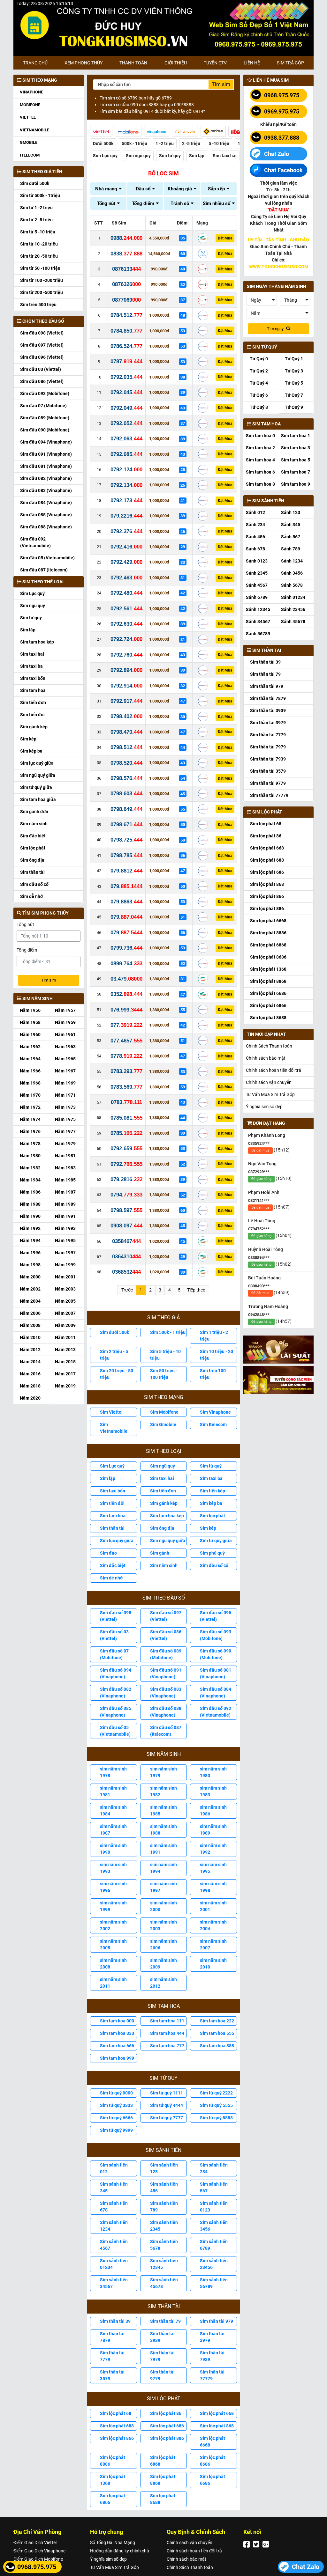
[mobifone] (128, 131)
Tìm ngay (276, 329)
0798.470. (126, 732)
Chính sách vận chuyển (269, 1082)
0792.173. (126, 500)
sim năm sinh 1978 (113, 1772)
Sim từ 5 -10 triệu (38, 232)
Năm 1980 (30, 1156)
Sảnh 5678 (292, 585)
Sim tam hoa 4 (260, 460)
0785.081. (126, 1118)
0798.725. (126, 840)
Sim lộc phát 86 (166, 2413)
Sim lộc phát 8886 (113, 2461)
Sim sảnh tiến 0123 (214, 2207)
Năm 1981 (65, 1156)
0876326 (126, 284)
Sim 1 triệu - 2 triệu (214, 1336)
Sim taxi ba (31, 666)
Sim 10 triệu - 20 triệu (217, 1355)
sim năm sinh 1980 (213, 1772)
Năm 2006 (30, 1313)
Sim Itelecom (213, 1424)
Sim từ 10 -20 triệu (39, 244)
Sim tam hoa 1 (296, 436)
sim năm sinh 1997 (163, 1887)
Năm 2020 (30, 1398)
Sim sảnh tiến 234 (214, 2168)
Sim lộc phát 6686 (213, 2480)
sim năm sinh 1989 (213, 1830)
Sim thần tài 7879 (112, 2337)
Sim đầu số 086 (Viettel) (166, 1635)
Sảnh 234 (255, 525)
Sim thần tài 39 (115, 2321)
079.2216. (126, 516)
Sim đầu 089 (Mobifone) (45, 418)
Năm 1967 (65, 1071)
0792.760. (126, 655)
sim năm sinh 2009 (163, 1964)
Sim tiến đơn (33, 703)
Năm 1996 (30, 1253)
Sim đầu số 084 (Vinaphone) (216, 1693)
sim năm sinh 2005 (113, 1944)
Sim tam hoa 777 (167, 2046)
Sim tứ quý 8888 (216, 2118)
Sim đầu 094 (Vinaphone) (46, 442)
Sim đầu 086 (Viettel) (42, 381)
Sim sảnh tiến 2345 (164, 2226)
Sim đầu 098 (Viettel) (42, 333)
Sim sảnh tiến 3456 (214, 2226)
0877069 (126, 300)
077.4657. (126, 1041)
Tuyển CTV (215, 63)
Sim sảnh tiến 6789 (214, 2245)
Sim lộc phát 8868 (163, 2480)
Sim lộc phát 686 (167, 2426)
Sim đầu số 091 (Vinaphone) (166, 1673)
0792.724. (126, 639)
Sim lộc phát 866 (117, 2438)
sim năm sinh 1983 (213, 1791)
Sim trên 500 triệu (38, 305)
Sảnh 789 (291, 549)
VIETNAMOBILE (34, 130)
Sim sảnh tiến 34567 (114, 2283)
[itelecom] (238, 131)
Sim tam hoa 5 (296, 460)
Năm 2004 (30, 1301)
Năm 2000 (30, 1277)
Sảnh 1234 (292, 561)
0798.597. (126, 1210)
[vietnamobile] (185, 131)
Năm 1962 (30, 1047)
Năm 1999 (65, 1265)
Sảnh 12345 (258, 609)
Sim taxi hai (32, 654)
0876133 (126, 269)
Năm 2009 (65, 1325)
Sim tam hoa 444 (167, 2033)
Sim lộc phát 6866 (113, 2499)
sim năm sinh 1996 (113, 1887)
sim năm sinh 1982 (163, 1791)
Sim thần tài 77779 (212, 2375)
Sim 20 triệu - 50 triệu (117, 1374)
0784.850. (126, 331)
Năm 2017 (65, 1374)
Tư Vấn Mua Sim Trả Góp (270, 1094)
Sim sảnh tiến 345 (114, 2187)
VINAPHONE (31, 92)
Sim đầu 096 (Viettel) (42, 357)
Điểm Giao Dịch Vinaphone (39, 2551)
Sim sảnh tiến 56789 (214, 2283)
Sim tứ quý (31, 618)
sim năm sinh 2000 (163, 1906)
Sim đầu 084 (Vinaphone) (46, 503)
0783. (126, 1102)
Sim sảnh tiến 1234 (114, 2226)
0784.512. (126, 315)
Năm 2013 (65, 1350)
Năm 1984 (30, 1180)
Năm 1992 (30, 1228)
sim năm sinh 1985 (163, 1811)
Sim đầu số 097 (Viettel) (166, 1616)
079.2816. (126, 1179)
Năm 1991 (65, 1216)
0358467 (126, 1241)
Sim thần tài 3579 (112, 2375)
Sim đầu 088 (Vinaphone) (46, 527)
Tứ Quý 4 (259, 383)
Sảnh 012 (255, 512)
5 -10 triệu (219, 144)
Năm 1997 (65, 1253)
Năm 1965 (65, 1059)
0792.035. (126, 377)
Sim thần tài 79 (165, 2321)
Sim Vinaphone (215, 1412)
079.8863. (126, 902)
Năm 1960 (30, 1034)
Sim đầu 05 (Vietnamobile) (47, 558)
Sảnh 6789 (257, 597)
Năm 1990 (30, 1216)
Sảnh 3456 (292, 573)
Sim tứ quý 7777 (167, 2118)
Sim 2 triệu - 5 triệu (114, 1355)
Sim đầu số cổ (34, 884)
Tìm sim (49, 980)
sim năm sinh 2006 (163, 1944)
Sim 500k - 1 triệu (168, 1332)
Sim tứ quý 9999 (116, 2130)
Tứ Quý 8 (259, 407)
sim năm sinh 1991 (163, 1849)
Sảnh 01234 (293, 597)
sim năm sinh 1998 (213, 1887)
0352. (126, 994)
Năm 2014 (30, 1362)
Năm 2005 (65, 1301)
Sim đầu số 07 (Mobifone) (114, 1654)
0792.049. (126, 408)
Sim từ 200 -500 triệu (42, 292)
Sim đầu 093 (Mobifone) (45, 394)
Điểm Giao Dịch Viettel (35, 2543)
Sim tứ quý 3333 (116, 2105)
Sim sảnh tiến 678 (114, 2207)
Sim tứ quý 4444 (167, 2105)
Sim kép (28, 739)
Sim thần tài (32, 872)
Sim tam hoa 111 (167, 2021)
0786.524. (126, 346)
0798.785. (126, 855)
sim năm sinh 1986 (213, 1811)
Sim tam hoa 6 (260, 472)
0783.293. (126, 1071)
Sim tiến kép (213, 1491)
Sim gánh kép (34, 727)
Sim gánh (160, 1553)
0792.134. (126, 485)
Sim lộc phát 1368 (113, 2480)
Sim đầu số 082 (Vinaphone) (116, 1693)
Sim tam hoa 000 (117, 2021)
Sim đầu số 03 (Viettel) (114, 1635)
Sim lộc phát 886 (167, 2438)
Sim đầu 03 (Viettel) (41, 369)
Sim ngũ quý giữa (38, 775)
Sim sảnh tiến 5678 (164, 2245)
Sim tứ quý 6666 (116, 2118)
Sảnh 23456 (293, 609)
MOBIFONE (30, 105)
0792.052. (126, 423)
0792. (126, 1164)
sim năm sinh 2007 (213, 1944)
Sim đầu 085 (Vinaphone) (46, 515)
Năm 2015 (65, 1362)
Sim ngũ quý (33, 606)
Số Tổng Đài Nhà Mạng (113, 2543)
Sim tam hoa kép (37, 642)
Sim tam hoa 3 (296, 448)
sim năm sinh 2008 (113, 1964)
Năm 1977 (65, 1131)
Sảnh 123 (291, 512)
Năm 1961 (65, 1034)
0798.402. (126, 716)
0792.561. (126, 609)
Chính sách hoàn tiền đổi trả (274, 1070)
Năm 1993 (65, 1228)
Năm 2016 (30, 1374)
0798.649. (126, 809)
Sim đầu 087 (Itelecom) (44, 570)
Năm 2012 (30, 1350)
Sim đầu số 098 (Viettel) (116, 1616)
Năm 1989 (65, 1204)
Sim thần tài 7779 (112, 2356)
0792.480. (126, 593)
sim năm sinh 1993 (113, 1868)
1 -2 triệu (165, 144)
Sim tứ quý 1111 (167, 2093)
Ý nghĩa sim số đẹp (264, 1107)
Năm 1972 (30, 1107)
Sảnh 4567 (257, 585)
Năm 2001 (65, 1277)
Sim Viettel (111, 1412)
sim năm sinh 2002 (113, 1925)
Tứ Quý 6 (259, 395)
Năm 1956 (30, 1010)
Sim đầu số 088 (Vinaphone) (166, 1712)
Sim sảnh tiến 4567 (114, 2245)
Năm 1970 (30, 1095)
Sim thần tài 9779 (162, 2375)
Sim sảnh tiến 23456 (214, 2264)
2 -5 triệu (191, 144)
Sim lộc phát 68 (116, 2413)
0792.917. (126, 701)
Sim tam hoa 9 (296, 484)
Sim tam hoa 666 (117, 2046)
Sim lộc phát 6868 (163, 2461)
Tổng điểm (27, 950)
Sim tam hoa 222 (217, 2021)
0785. (126, 1133)
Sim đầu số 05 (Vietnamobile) (115, 1731)
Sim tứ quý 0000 (116, 2093)
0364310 (126, 1257)
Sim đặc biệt (33, 836)
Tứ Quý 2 (259, 371)
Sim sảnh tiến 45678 (164, 2283)
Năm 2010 (30, 1337)
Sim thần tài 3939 (162, 2337)
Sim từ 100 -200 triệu (42, 280)
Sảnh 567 (291, 537)
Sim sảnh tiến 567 (214, 2187)
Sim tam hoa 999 (117, 2058)
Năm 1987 (65, 1192)
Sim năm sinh (34, 824)
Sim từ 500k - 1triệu (40, 195)
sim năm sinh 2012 (163, 1983)
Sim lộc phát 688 (117, 2426)
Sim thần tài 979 (217, 2321)
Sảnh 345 (291, 525)
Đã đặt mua (260, 1150)
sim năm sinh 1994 (163, 1868)
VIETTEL (28, 117)
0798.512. (126, 747)
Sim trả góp (290, 63)
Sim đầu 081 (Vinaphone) (46, 466)
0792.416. (126, 547)
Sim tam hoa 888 (217, 2046)
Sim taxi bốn (33, 678)
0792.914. (126, 686)
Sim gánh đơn (34, 812)
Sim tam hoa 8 (260, 484)
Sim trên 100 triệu (213, 1374)
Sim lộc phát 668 (217, 2413)
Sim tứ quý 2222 (216, 2093)
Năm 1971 (65, 1095)
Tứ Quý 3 (294, 371)
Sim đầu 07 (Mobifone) (43, 406)
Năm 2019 (65, 1386)
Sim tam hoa (33, 690)
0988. (126, 238)
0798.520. (126, 763)
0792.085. (126, 454)
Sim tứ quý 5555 (216, 2105)
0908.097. (126, 1226)
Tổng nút (25, 924)
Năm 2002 (30, 1289)
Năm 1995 (65, 1240)
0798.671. (126, 824)
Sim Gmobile (163, 1424)
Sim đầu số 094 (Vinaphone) (116, 1673)
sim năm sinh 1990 (113, 1849)
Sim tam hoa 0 (260, 436)
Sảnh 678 (255, 549)
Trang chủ (35, 63)
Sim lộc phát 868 (217, 2426)
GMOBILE (29, 142)
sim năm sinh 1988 (163, 1830)
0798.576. (126, 778)
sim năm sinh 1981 (113, 1791)
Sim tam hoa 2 (260, 448)
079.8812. (126, 871)
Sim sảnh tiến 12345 (164, 2264)
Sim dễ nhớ (31, 896)
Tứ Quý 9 (294, 407)
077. (126, 1025)
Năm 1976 (30, 1131)
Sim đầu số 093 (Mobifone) (216, 1635)
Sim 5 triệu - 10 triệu (165, 1355)
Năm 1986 (30, 1192)
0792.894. (126, 670)
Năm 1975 (65, 1119)
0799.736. (126, 948)
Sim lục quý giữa (37, 763)
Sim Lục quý (32, 593)
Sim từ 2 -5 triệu (36, 220)
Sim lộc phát (33, 848)
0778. (126, 1056)
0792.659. (126, 1148)
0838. (126, 254)
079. (126, 886)
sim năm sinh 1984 (113, 1811)
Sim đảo (108, 1553)
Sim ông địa (32, 860)
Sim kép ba (31, 751)
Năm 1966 (30, 1071)
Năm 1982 (30, 1168)
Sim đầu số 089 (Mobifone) (166, 1654)
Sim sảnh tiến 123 (164, 2168)
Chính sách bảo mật (266, 1058)
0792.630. (126, 624)
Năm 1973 (65, 1107)
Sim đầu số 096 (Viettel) (216, 1616)
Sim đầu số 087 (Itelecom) (166, 1731)
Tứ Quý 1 (294, 359)
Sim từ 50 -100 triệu (40, 268)
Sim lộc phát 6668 (213, 2442)
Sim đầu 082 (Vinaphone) (46, 478)
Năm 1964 (30, 1059)
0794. (126, 1195)
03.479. (126, 979)
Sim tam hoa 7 (296, 472)
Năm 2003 (65, 1289)
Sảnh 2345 (257, 573)
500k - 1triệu (134, 144)
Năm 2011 (65, 1337)
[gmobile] (213, 131)
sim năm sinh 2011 (113, 1983)
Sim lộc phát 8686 (213, 2461)
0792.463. (126, 578)
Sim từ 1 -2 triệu (36, 208)
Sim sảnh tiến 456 (164, 2187)
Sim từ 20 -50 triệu (39, 256)
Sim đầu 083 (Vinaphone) (46, 490)
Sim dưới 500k (35, 183)
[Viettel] (101, 131)
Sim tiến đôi (32, 715)
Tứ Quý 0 (259, 359)
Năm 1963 (65, 1047)
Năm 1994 (30, 1240)
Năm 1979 (65, 1144)
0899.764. (126, 964)
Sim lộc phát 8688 (163, 2499)
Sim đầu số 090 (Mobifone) (216, 1654)
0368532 (126, 1272)
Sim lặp (28, 630)
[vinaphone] (157, 131)
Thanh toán (133, 63)
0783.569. (126, 1087)
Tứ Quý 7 (294, 395)
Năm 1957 (65, 1010)
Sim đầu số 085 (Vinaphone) (116, 1712)
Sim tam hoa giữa (38, 799)
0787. (126, 361)
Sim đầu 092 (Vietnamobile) (35, 542)
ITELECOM (30, 155)
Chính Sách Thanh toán (269, 1046)
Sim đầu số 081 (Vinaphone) (216, 1673)
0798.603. (126, 794)
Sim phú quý (212, 1553)
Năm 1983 (65, 1168)
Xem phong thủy (84, 63)
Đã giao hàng (261, 1179)
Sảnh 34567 (258, 622)
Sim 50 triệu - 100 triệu (164, 1374)
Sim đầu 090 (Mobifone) (45, 430)
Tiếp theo (196, 1290)
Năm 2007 (65, 1313)
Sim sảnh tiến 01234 (114, 2264)
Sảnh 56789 (258, 634)
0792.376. (126, 531)
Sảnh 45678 (293, 622)
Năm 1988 (30, 1204)
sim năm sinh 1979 (163, 1772)
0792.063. (126, 439)
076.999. (126, 1010)
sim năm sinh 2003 (163, 1925)
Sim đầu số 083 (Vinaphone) (166, 1693)
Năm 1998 (30, 1265)
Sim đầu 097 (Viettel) (42, 345)
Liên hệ (252, 63)
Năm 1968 (30, 1083)
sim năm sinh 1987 (113, 1830)
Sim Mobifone (164, 1412)
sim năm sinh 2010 (213, 1964)
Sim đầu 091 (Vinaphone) (46, 454)
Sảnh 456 (255, 537)
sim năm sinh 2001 (213, 1906)
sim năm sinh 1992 (213, 1849)
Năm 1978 (30, 1144)
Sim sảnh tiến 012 (114, 2168)
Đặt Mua (225, 238)
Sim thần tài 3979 (212, 2337)
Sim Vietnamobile (114, 1428)
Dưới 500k (103, 144)
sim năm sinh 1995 (213, 1868)
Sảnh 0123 (257, 561)
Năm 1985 (65, 1180)
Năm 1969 (65, 1083)
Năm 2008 (30, 1325)
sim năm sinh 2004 (213, 1925)
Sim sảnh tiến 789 (164, 2207)
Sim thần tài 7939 (212, 2356)
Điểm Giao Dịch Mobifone (38, 2559)
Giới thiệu (176, 63)
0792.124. (126, 470)
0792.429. (126, 562)
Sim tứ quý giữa (36, 787)
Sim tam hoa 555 (217, 2033)
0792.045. (126, 392)
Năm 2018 (30, 1386)
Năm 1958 (30, 1022)
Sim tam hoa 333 (117, 2033)
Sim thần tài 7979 (162, 2356)
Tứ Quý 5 (294, 383)
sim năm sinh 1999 (113, 1906)
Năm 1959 (65, 1022)
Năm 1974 (30, 1119)
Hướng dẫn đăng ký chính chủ (120, 2551)
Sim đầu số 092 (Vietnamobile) (216, 1712)
